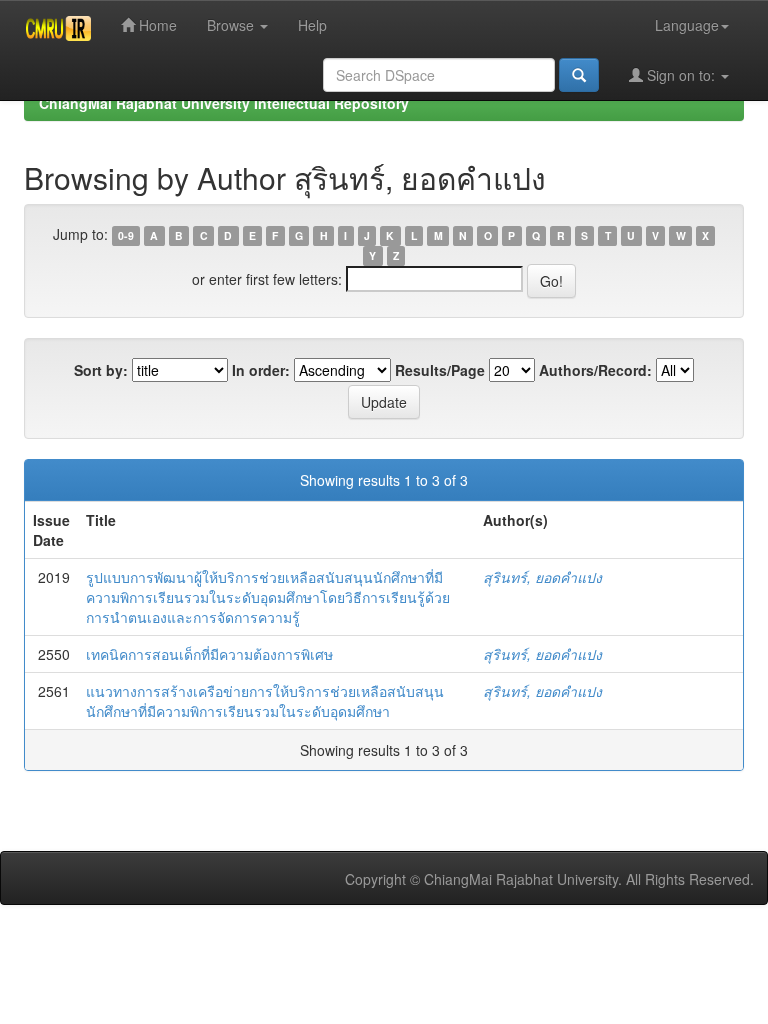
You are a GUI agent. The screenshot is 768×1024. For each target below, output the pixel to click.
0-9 (126, 235)
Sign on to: (681, 75)
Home (156, 25)
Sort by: (101, 370)
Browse (232, 25)
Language (687, 25)
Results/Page (440, 370)
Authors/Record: (595, 370)
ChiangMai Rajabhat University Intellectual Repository (224, 103)
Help (312, 25)
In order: (261, 370)
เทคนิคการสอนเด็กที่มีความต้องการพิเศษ (209, 654)
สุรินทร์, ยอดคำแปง (542, 577)
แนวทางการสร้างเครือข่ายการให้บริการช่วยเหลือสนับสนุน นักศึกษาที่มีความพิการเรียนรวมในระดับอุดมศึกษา (265, 701)
